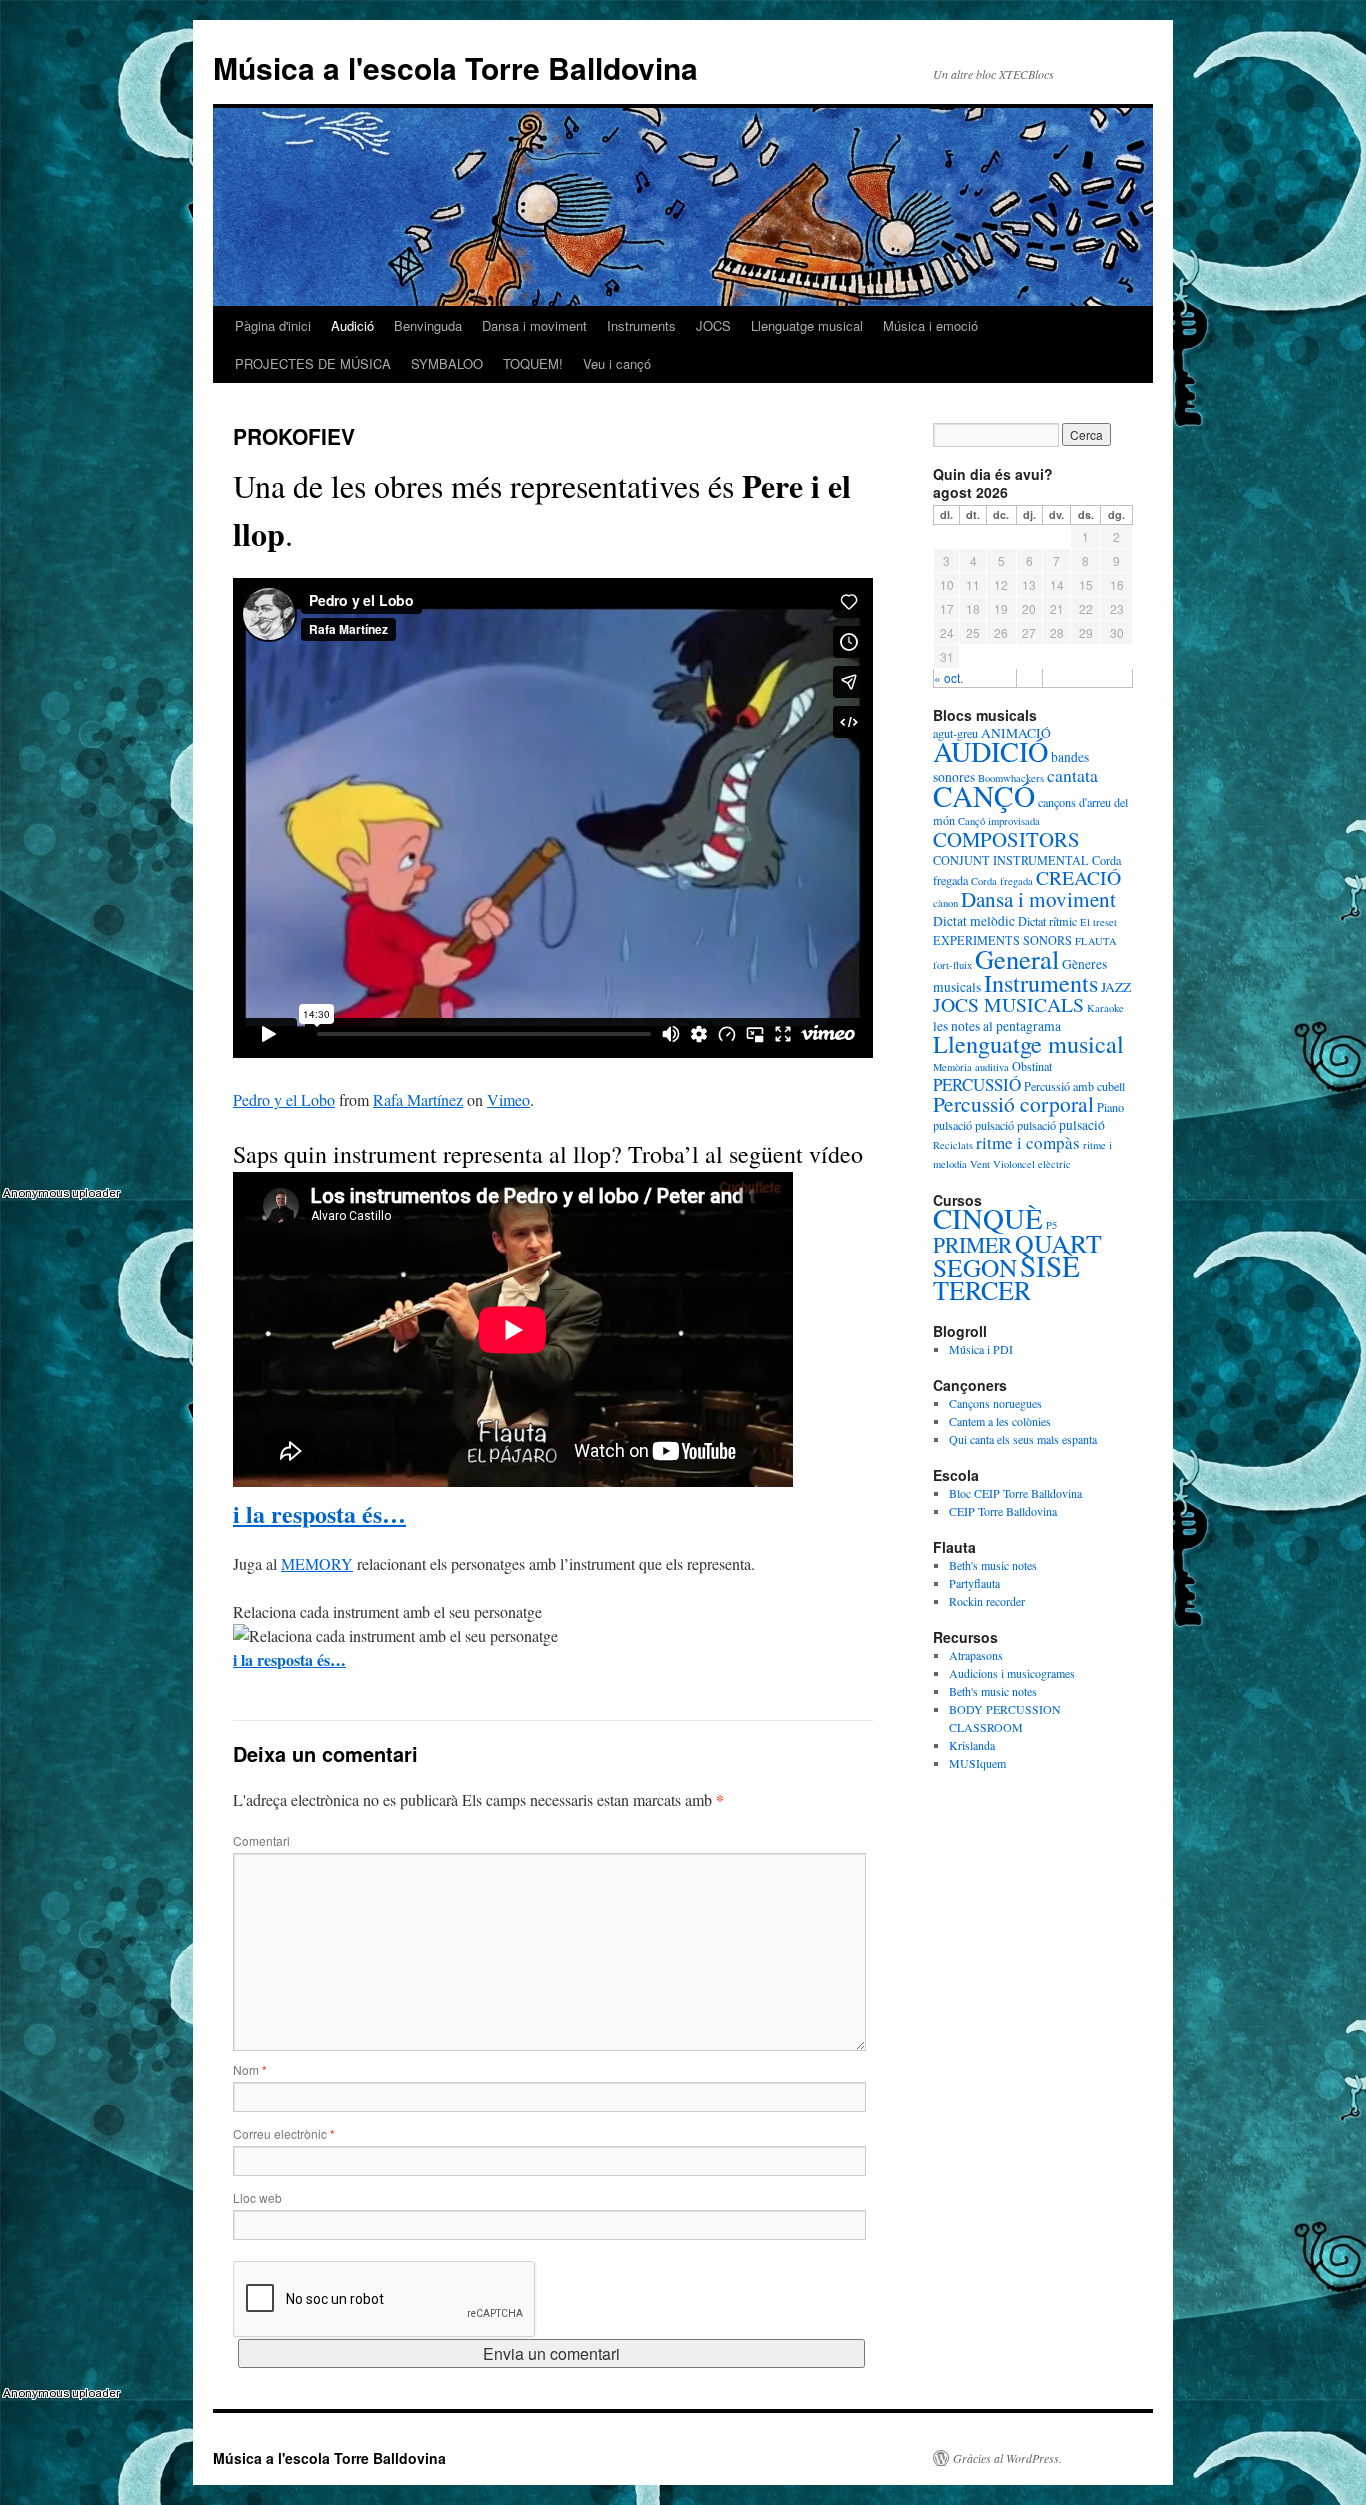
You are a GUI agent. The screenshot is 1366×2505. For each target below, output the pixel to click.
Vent (980, 1164)
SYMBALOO (447, 363)
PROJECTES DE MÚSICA (313, 363)
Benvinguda (428, 325)
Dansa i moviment (534, 325)
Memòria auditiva (971, 1067)
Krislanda (972, 1745)
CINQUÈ (988, 1217)
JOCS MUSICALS (1008, 1004)
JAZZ (1116, 987)
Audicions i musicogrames (1012, 1673)
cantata (1072, 775)
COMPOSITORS (1006, 839)
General (1017, 958)
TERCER (982, 1289)
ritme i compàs (1028, 1142)
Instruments (641, 325)
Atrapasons (976, 1655)
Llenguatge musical (807, 325)
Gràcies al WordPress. (1007, 2458)
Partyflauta (974, 1583)
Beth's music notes (993, 1565)
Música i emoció (930, 325)
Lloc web (257, 2197)
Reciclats (953, 1145)
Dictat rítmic (1047, 921)
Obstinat (1032, 1066)
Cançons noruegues (995, 1403)
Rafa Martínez (418, 1099)
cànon (945, 903)
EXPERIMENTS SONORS (1002, 940)
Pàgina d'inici (273, 325)
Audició (352, 325)
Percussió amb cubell (1074, 1086)
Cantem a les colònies (1000, 1421)
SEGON (975, 1267)
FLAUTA (1096, 941)
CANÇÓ (984, 795)
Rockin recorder (987, 1601)
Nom (250, 2069)
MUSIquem (977, 1763)
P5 (1051, 1225)
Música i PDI (981, 1349)
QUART (1058, 1243)
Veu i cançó (617, 363)
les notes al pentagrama (997, 1026)
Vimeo (508, 1099)
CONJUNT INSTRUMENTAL (1011, 860)
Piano (1110, 1107)
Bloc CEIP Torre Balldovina (1015, 1493)
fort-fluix (952, 965)
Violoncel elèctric (1032, 1164)
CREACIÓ (1078, 877)
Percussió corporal (1013, 1103)
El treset (1098, 922)
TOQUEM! (533, 363)
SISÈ (1050, 1265)
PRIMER (972, 1244)
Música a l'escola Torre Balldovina (455, 67)
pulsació (952, 1125)
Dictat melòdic (974, 921)
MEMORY (317, 1563)
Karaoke (1105, 1008)
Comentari (261, 1840)
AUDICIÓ (990, 751)
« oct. (948, 677)
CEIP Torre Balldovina (1003, 1511)
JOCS (713, 325)
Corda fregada (1002, 881)
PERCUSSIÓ (977, 1084)
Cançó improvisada (999, 821)
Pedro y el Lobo (284, 1099)
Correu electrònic (284, 2133)
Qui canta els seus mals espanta (1023, 1439)
